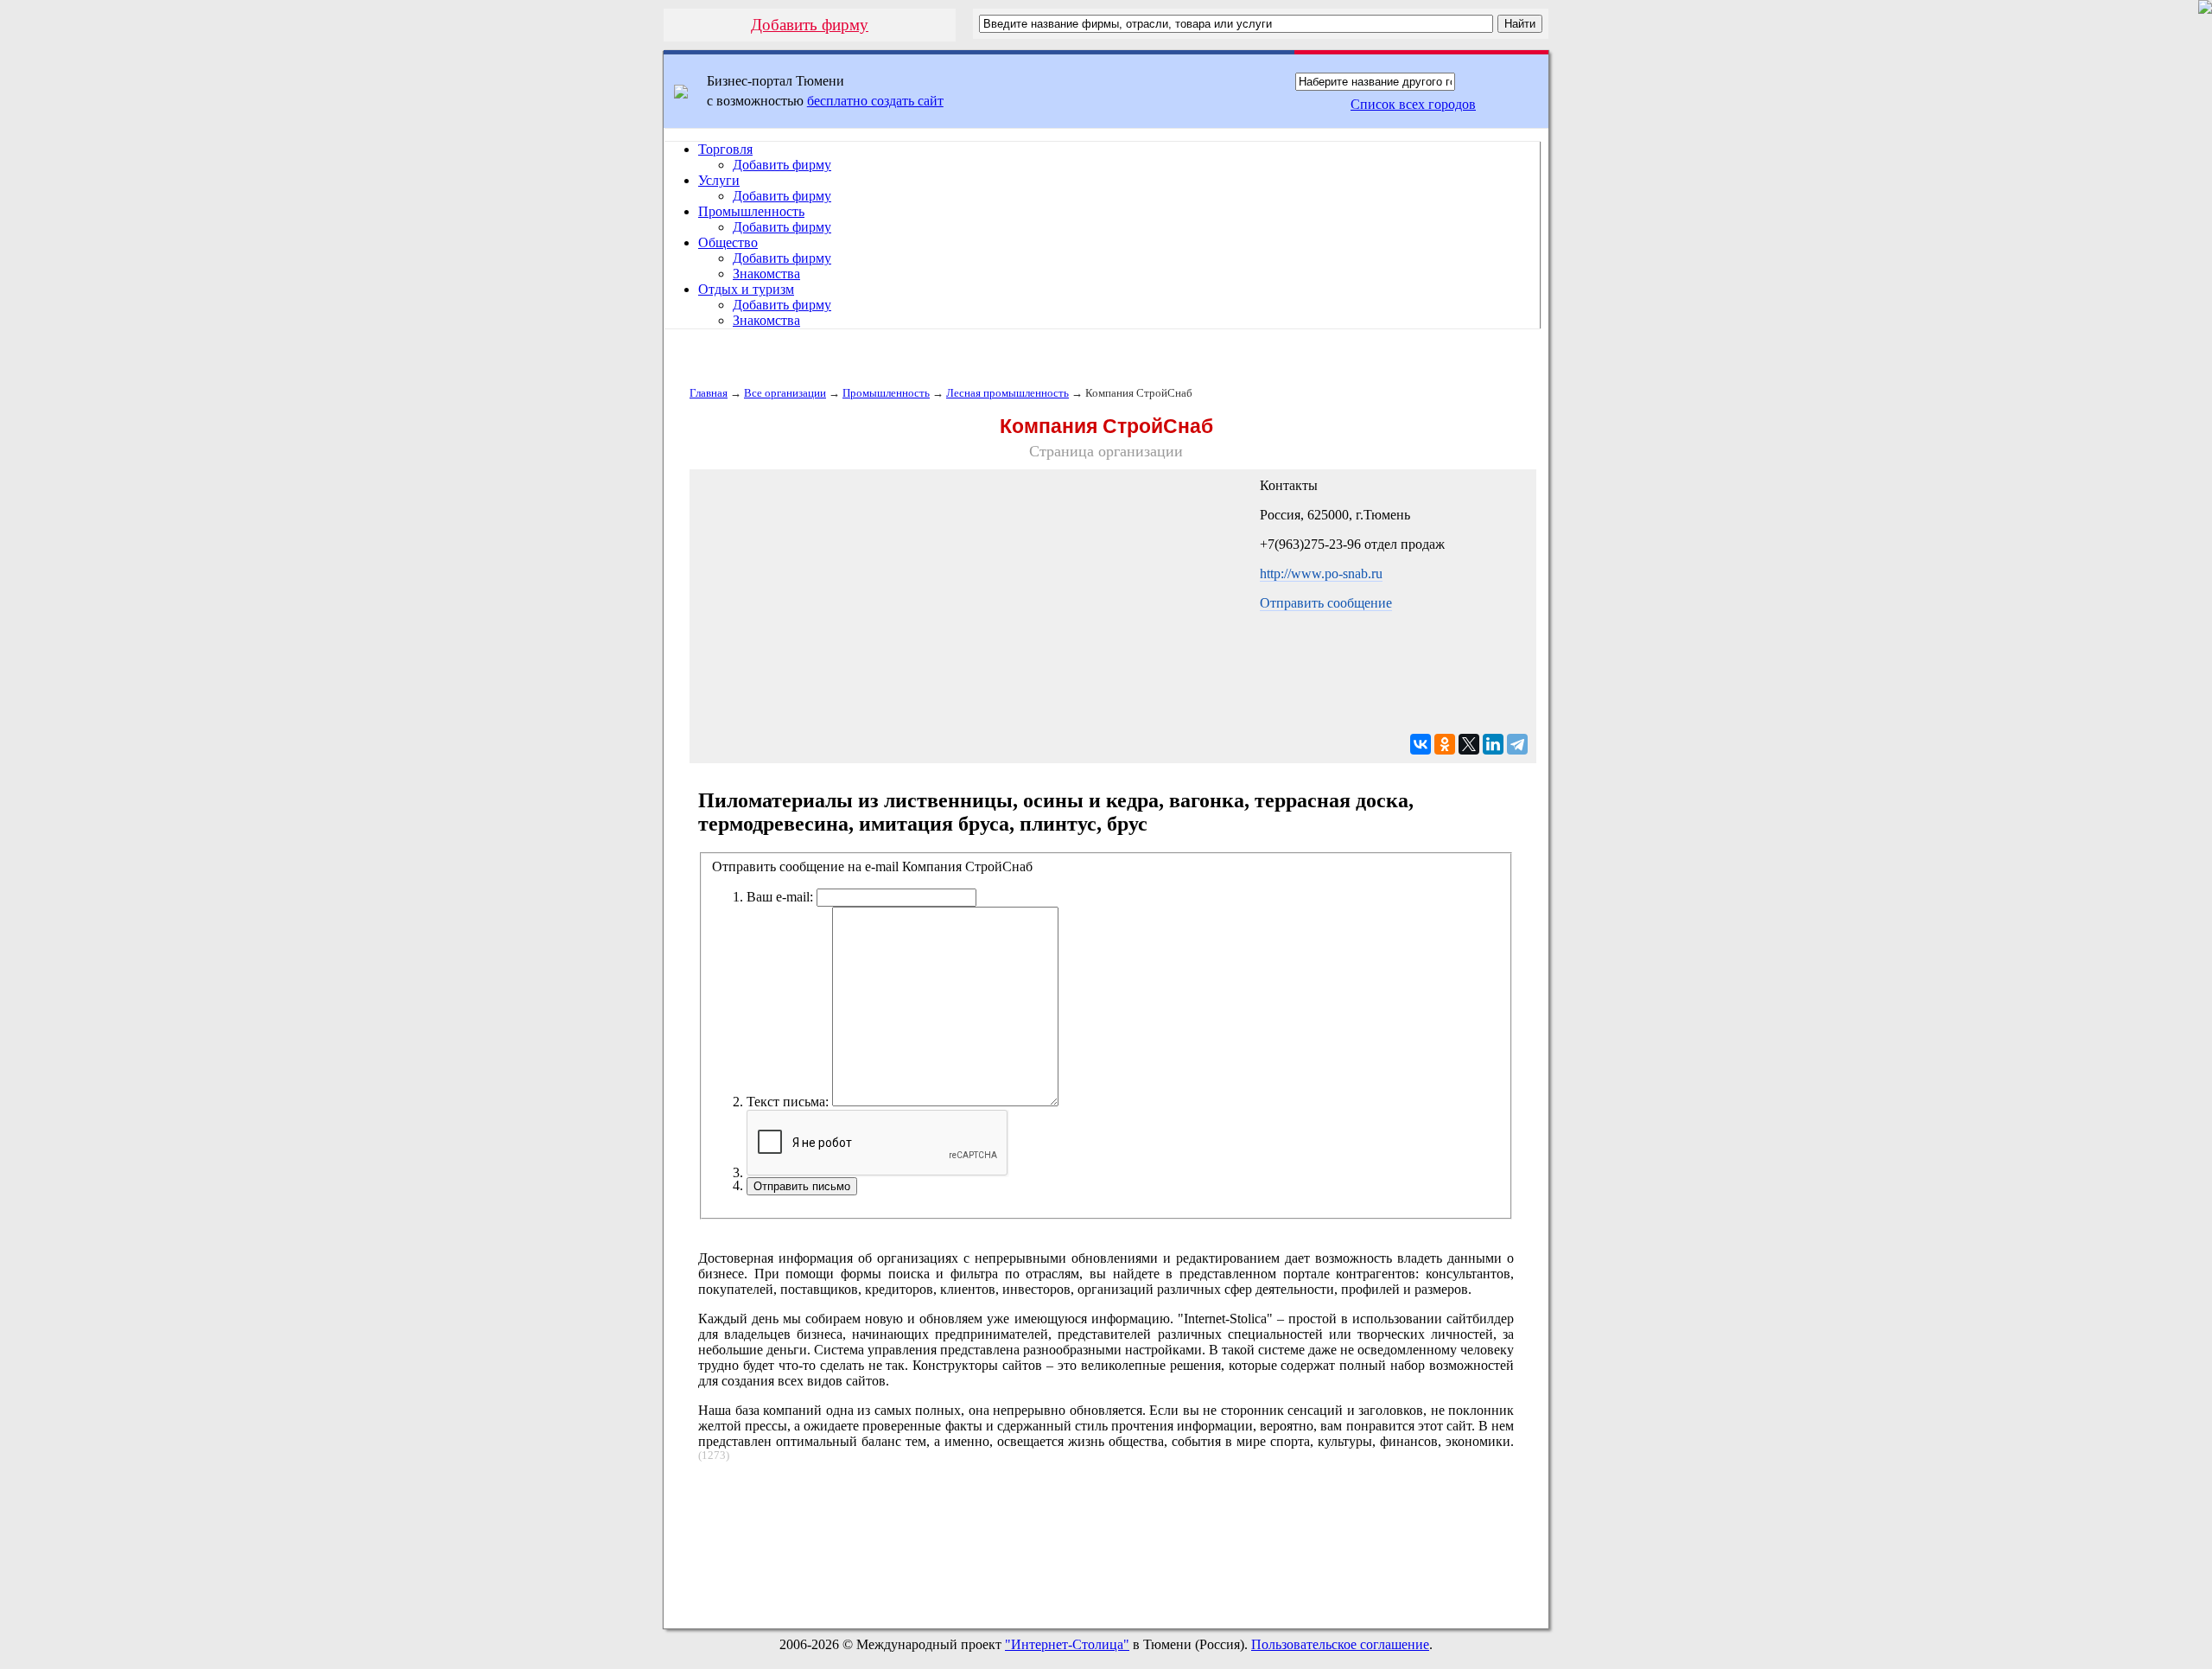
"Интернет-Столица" (1067, 1644)
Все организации (785, 393)
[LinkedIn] (1493, 744)
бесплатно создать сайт (875, 101)
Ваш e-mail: (780, 897)
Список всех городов (1413, 104)
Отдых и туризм (746, 289)
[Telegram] (1517, 744)
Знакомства (766, 274)
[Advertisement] (1106, 1538)
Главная (709, 393)
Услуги (719, 180)
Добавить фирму (810, 25)
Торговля (725, 149)
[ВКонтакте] (1421, 744)
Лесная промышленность (1007, 393)
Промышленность (751, 211)
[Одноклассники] (1445, 744)
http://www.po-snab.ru (1321, 573)
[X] (1469, 744)
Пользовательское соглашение (1340, 1644)
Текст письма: (788, 1102)
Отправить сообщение (1326, 603)
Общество (728, 242)
